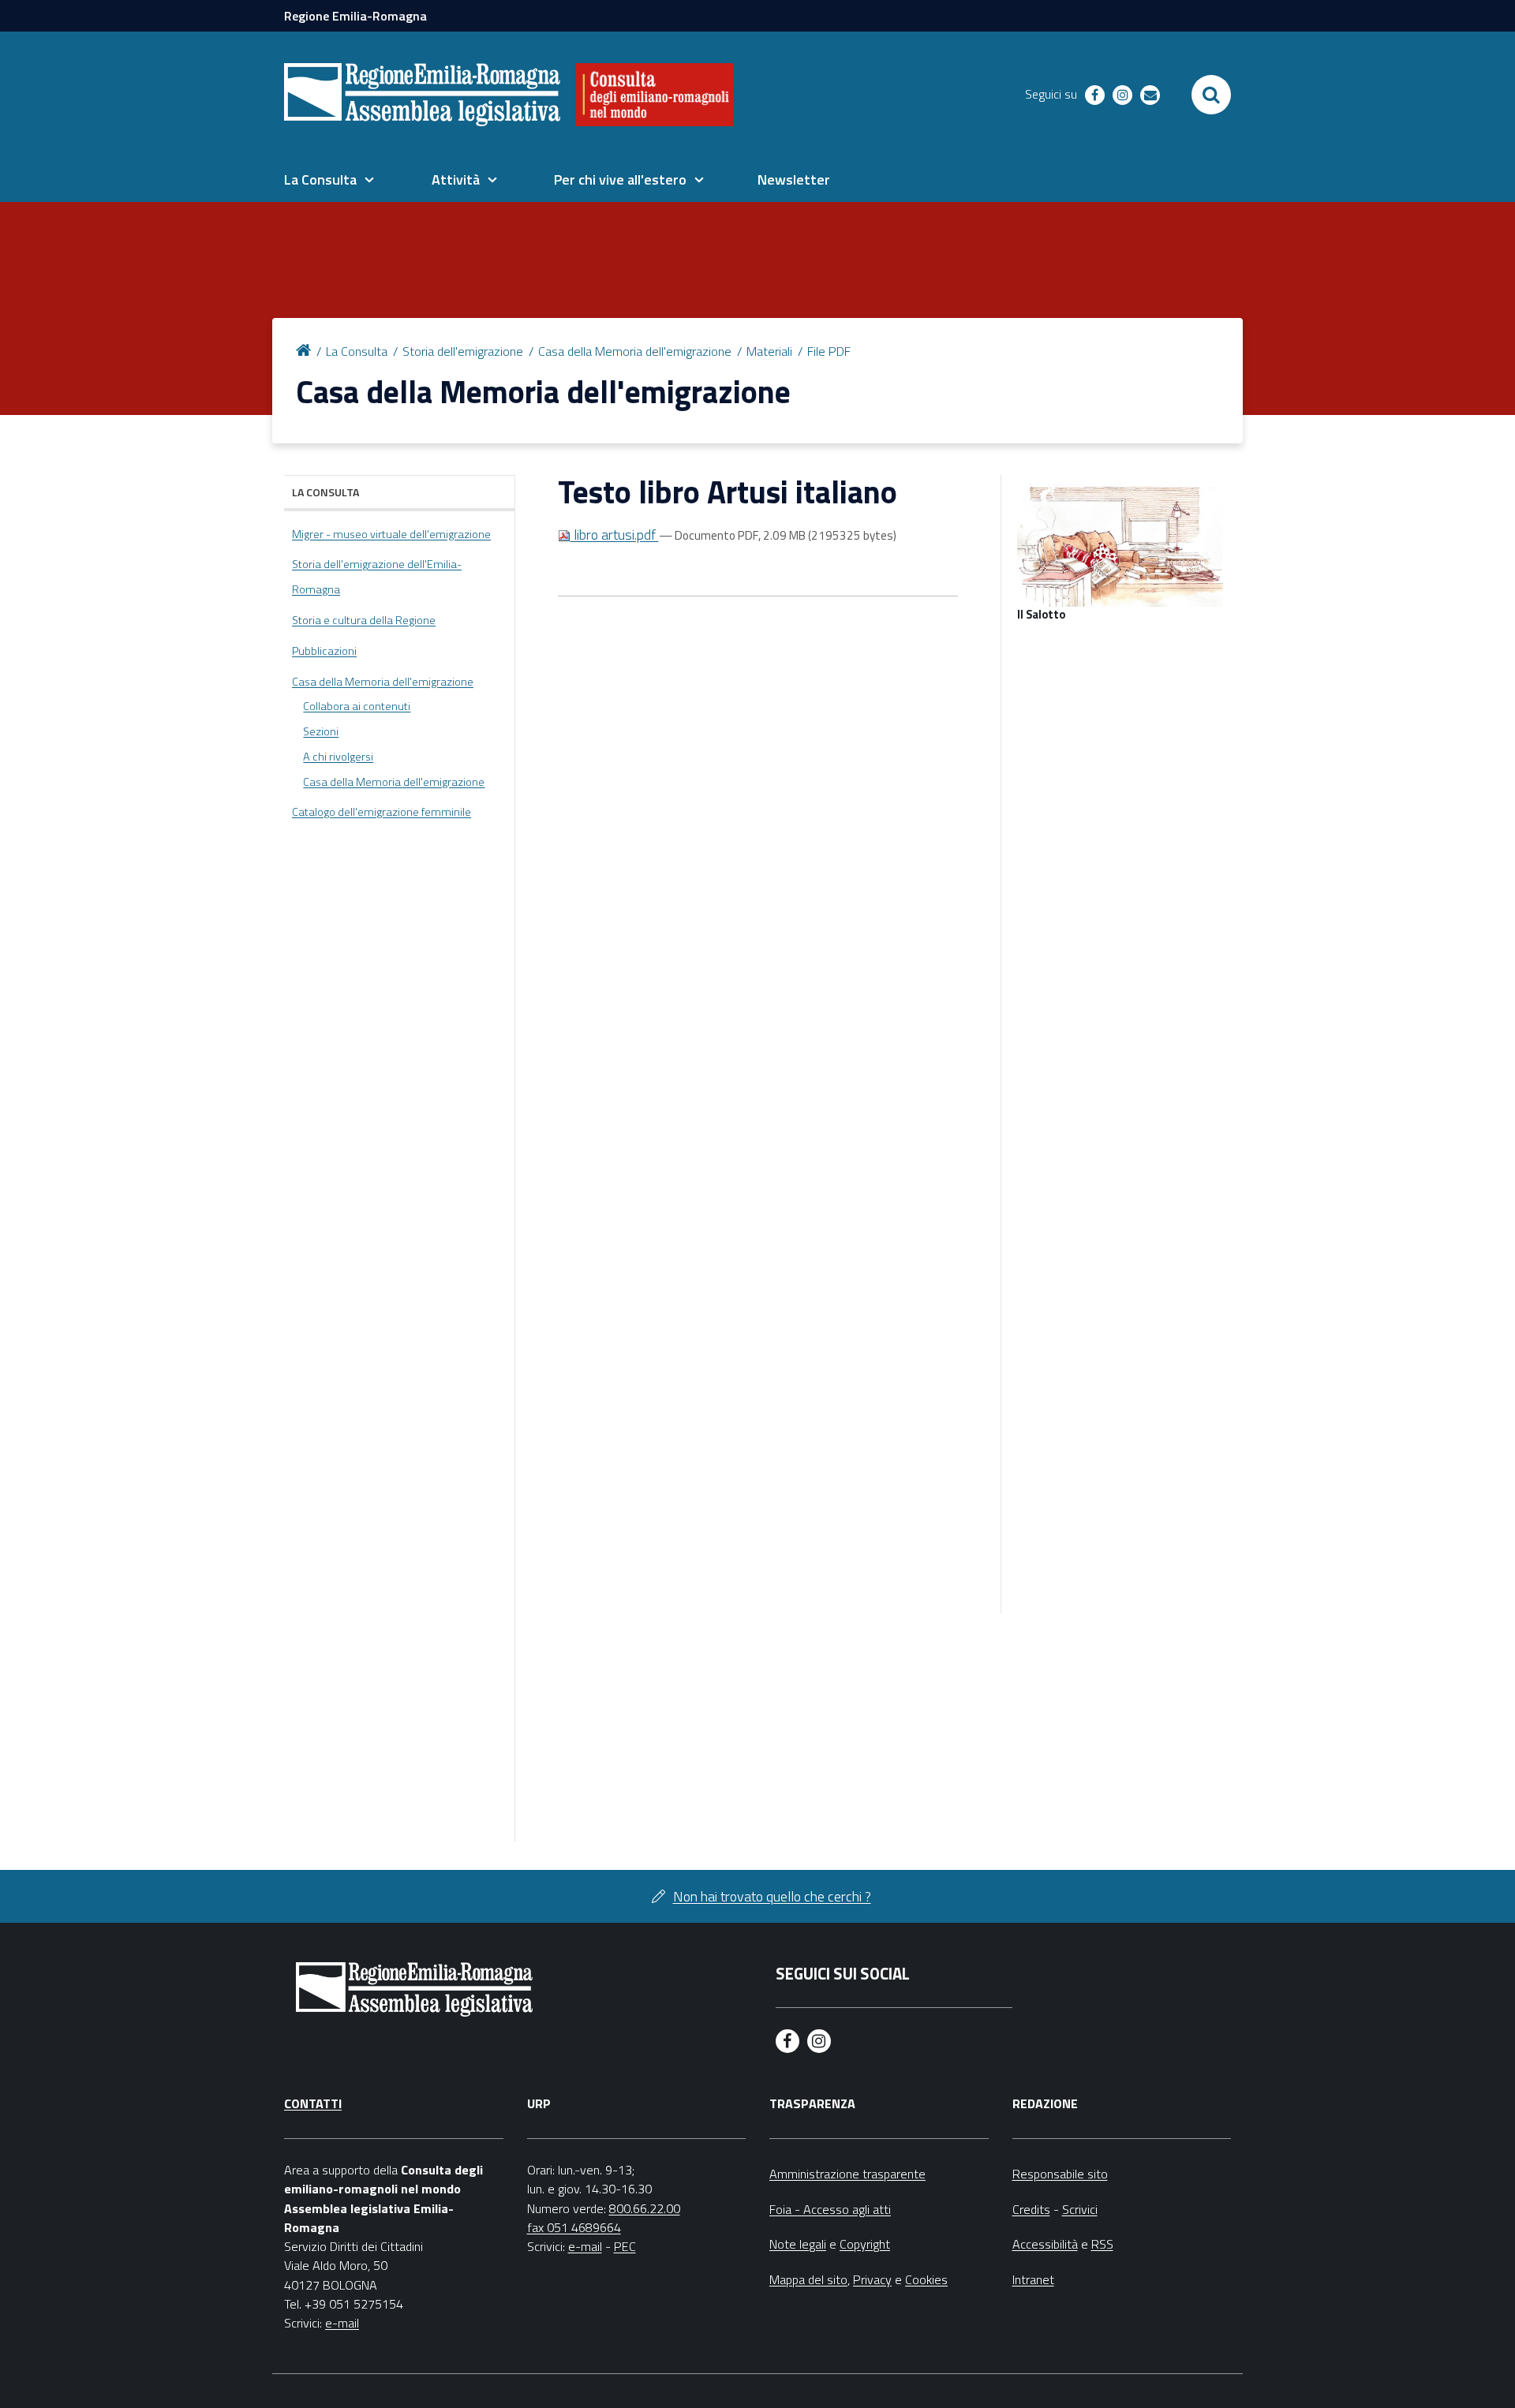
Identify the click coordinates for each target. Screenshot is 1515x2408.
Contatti (313, 2103)
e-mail (342, 2323)
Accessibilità (1045, 2244)
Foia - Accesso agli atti (830, 2209)
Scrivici (1080, 2209)
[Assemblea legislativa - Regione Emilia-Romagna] (422, 95)
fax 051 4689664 (574, 2227)
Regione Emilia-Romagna (355, 16)
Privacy (872, 2279)
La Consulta (357, 351)
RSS (1102, 2244)
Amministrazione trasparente (847, 2174)
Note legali (798, 2244)
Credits (1031, 2209)
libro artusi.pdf (615, 535)
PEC (625, 2246)
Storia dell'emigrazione (463, 351)
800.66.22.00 (645, 2208)
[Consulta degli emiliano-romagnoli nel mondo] (655, 95)
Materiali (769, 351)
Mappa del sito (808, 2279)
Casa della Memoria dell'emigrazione (635, 351)
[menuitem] (329, 180)
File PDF (829, 351)
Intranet (1033, 2279)
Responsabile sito (1060, 2174)
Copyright (865, 2244)
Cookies (926, 2279)
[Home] (306, 349)
